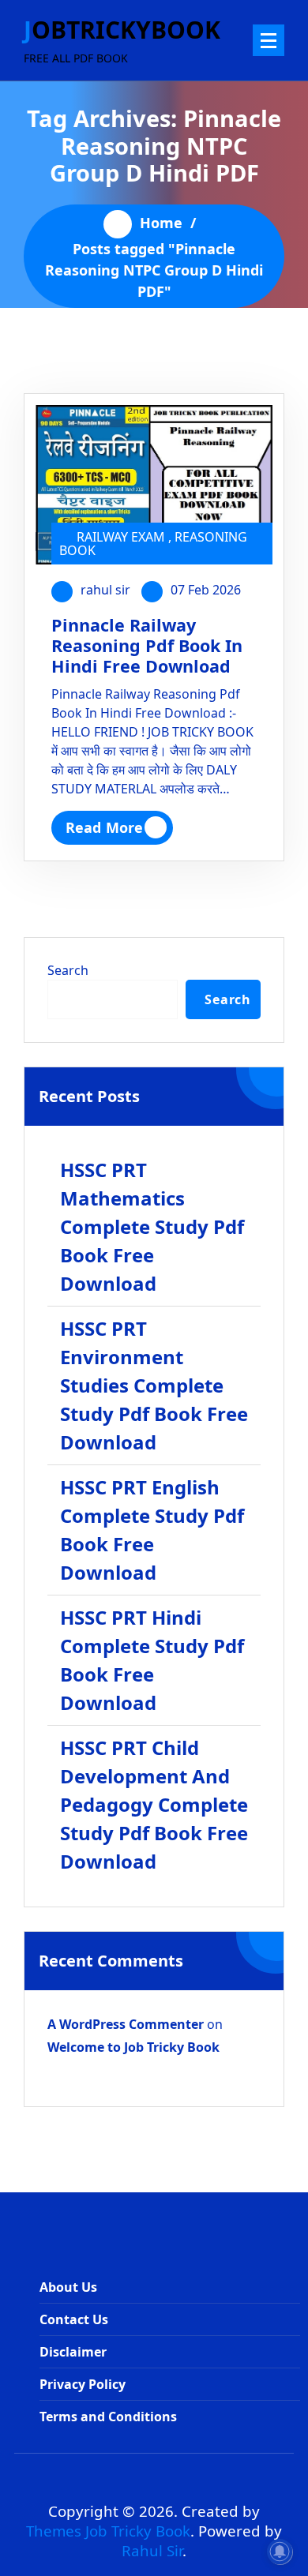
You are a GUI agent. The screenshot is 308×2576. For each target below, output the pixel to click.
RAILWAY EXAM (121, 537)
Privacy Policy (83, 2384)
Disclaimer (73, 2352)
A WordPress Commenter (126, 2024)
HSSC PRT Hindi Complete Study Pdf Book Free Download (152, 1660)
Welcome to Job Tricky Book (133, 2047)
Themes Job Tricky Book (108, 2531)
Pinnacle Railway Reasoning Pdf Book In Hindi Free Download (147, 645)
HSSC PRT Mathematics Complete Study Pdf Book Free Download (152, 1226)
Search (68, 970)
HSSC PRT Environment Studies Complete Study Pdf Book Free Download (154, 1385)
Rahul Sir (152, 2550)
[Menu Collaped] (269, 40)
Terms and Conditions (108, 2417)
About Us (68, 2287)
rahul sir (105, 590)
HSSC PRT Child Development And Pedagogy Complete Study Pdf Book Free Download (154, 1804)
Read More (104, 827)
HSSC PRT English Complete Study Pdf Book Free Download (152, 1530)
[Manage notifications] (280, 2552)
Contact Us (74, 2319)
